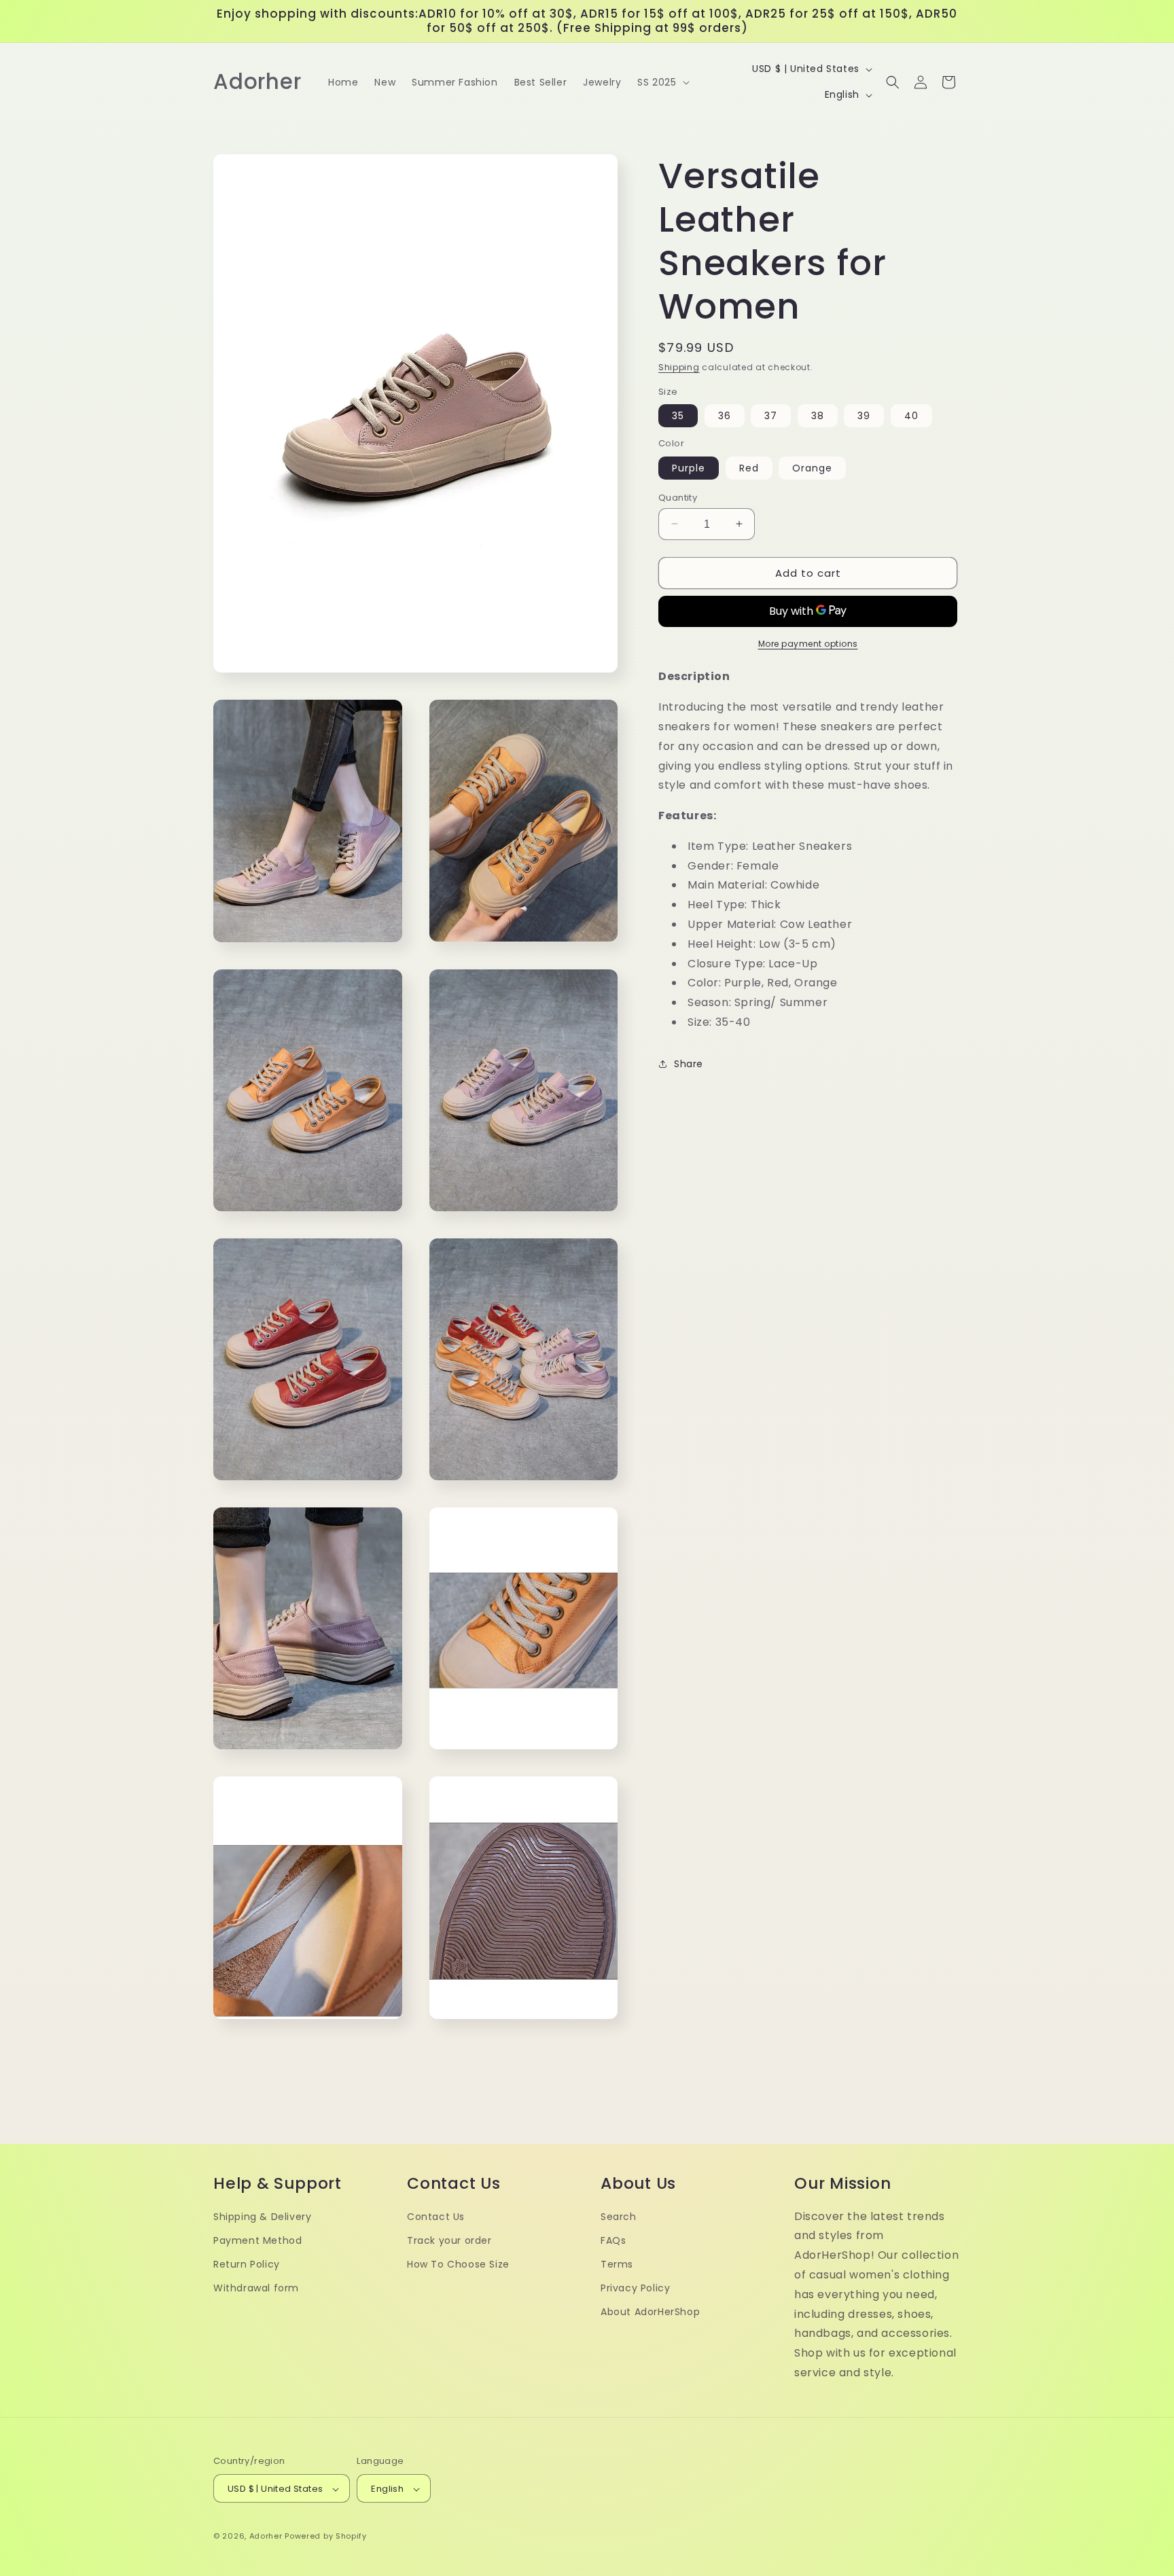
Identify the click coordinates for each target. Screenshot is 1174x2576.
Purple (689, 467)
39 (864, 415)
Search (619, 2217)
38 (818, 415)
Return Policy (247, 2264)
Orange (812, 467)
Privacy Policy (635, 2289)
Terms (617, 2264)
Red (749, 467)
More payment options (808, 643)
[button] (662, 82)
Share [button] (689, 1063)
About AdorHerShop (650, 2312)
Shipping (679, 367)
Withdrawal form (256, 2289)
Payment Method (257, 2240)
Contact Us (436, 2217)
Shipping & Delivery (262, 2217)
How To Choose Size (458, 2264)
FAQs (613, 2240)
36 (725, 415)
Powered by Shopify (326, 2537)
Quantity (678, 497)
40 (911, 415)
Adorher (266, 2537)
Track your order (449, 2240)
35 (678, 415)
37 (771, 415)
